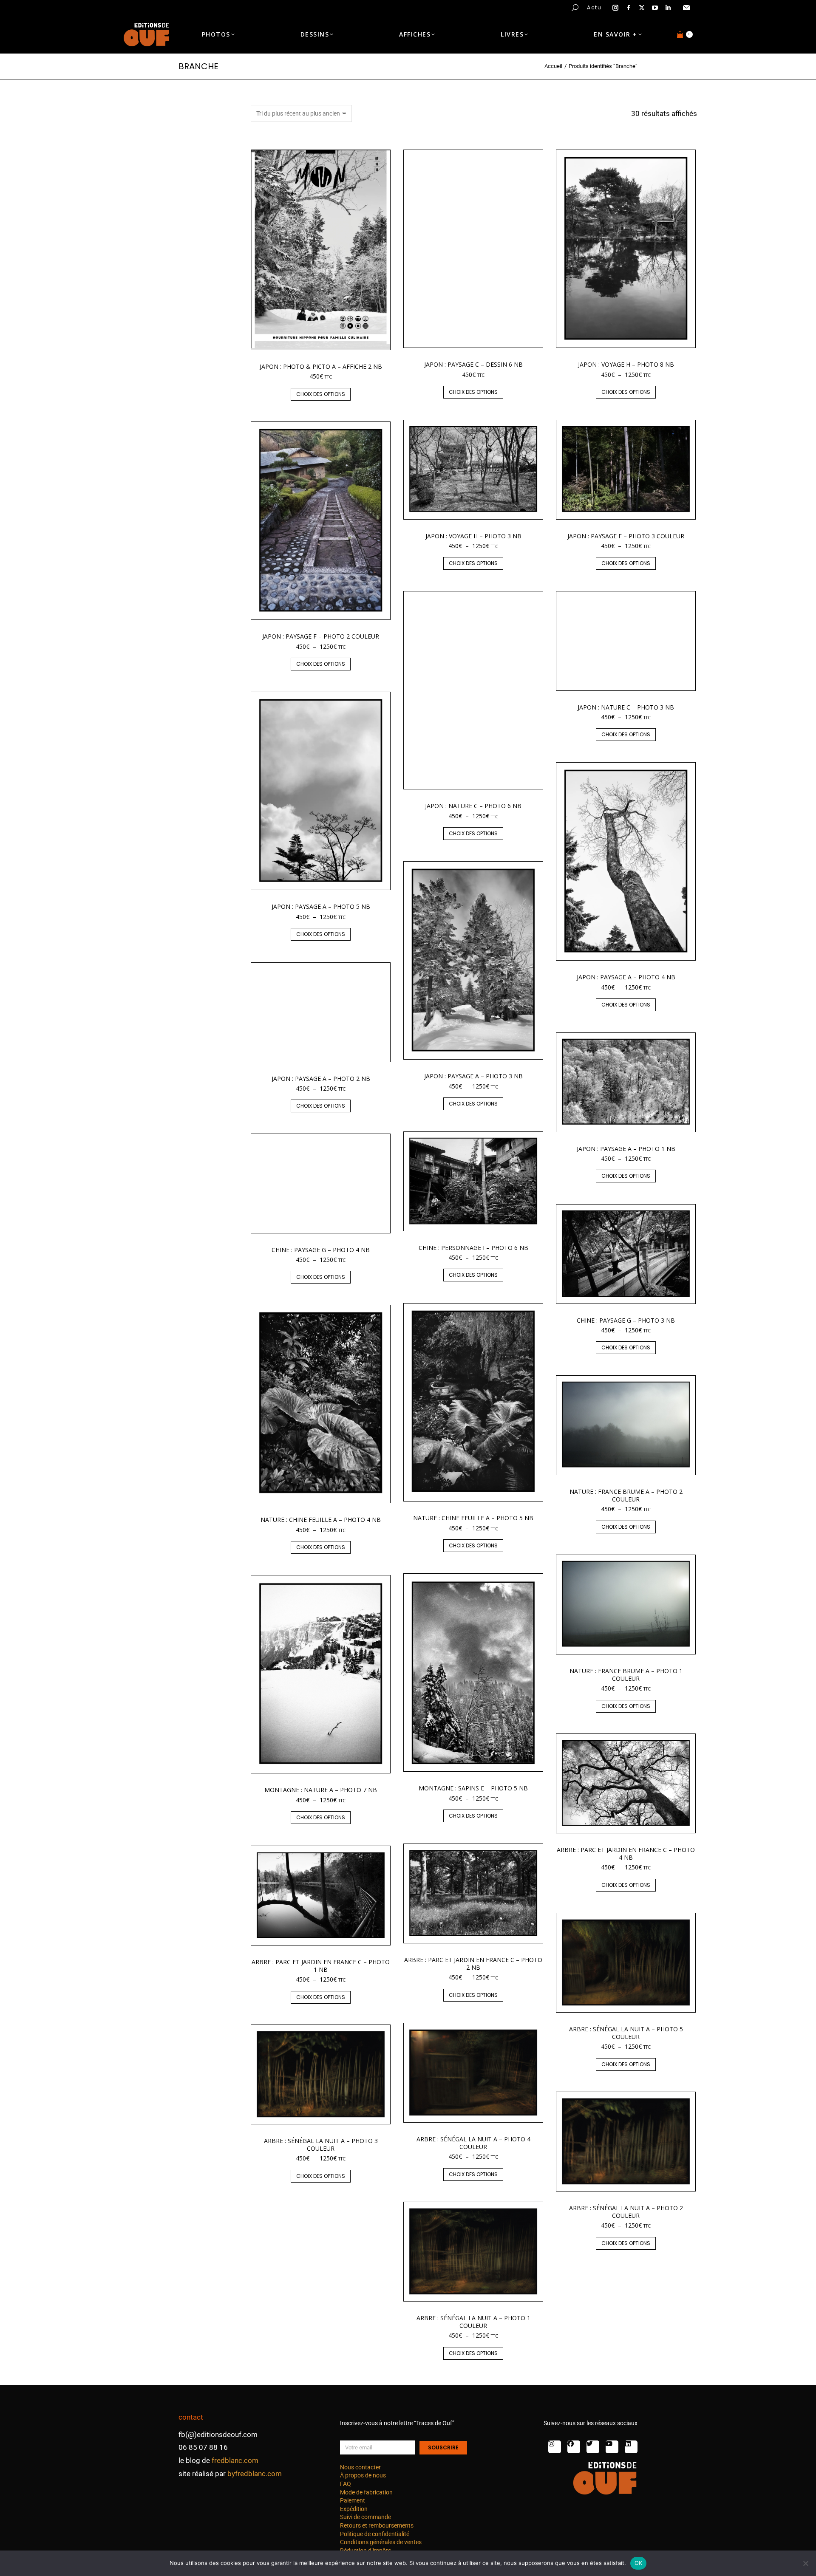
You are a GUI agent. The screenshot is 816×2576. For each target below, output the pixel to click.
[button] (126, 7)
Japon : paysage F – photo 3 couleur (626, 536)
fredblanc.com (235, 2460)
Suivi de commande (365, 2517)
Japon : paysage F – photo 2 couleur (321, 636)
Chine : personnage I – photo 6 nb (473, 1248)
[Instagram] (555, 2447)
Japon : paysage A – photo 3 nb (473, 1076)
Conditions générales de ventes (381, 2542)
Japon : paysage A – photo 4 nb (626, 977)
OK (639, 2563)
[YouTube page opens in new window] (655, 8)
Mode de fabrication (366, 2492)
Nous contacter (360, 2467)
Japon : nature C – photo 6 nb (473, 806)
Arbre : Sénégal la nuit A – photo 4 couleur (473, 2143)
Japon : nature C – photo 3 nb (626, 707)
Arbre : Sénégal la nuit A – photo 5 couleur (626, 2033)
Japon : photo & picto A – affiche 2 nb (321, 366)
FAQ (346, 2484)
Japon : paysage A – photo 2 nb (321, 1079)
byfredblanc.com (255, 2474)
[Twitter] (593, 2447)
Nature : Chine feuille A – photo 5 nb (473, 1518)
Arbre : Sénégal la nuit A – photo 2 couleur (626, 2212)
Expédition (354, 2509)
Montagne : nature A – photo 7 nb (321, 1790)
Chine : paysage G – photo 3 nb (626, 1320)
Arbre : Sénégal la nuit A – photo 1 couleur (473, 2322)
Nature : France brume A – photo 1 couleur (626, 1675)
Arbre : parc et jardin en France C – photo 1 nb (321, 1966)
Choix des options (321, 394)
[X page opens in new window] (642, 8)
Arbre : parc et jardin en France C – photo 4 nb (626, 1854)
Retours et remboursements (377, 2525)
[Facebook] (574, 2447)
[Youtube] (612, 2447)
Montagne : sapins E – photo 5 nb (473, 1788)
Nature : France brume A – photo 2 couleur (626, 1495)
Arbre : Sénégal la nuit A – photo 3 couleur (321, 2145)
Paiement (353, 2500)
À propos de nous (363, 2475)
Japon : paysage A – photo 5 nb (321, 906)
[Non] (805, 2563)
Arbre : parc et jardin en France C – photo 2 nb (473, 1964)
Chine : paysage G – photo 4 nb (321, 1250)
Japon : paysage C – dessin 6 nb (473, 364)
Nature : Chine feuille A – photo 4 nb (321, 1520)
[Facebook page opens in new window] (629, 8)
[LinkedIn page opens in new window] (668, 8)
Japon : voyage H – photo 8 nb (626, 364)
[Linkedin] (631, 2447)
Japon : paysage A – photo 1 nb (626, 1149)
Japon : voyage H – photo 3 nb (473, 536)
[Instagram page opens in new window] (615, 8)
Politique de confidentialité (375, 2534)
